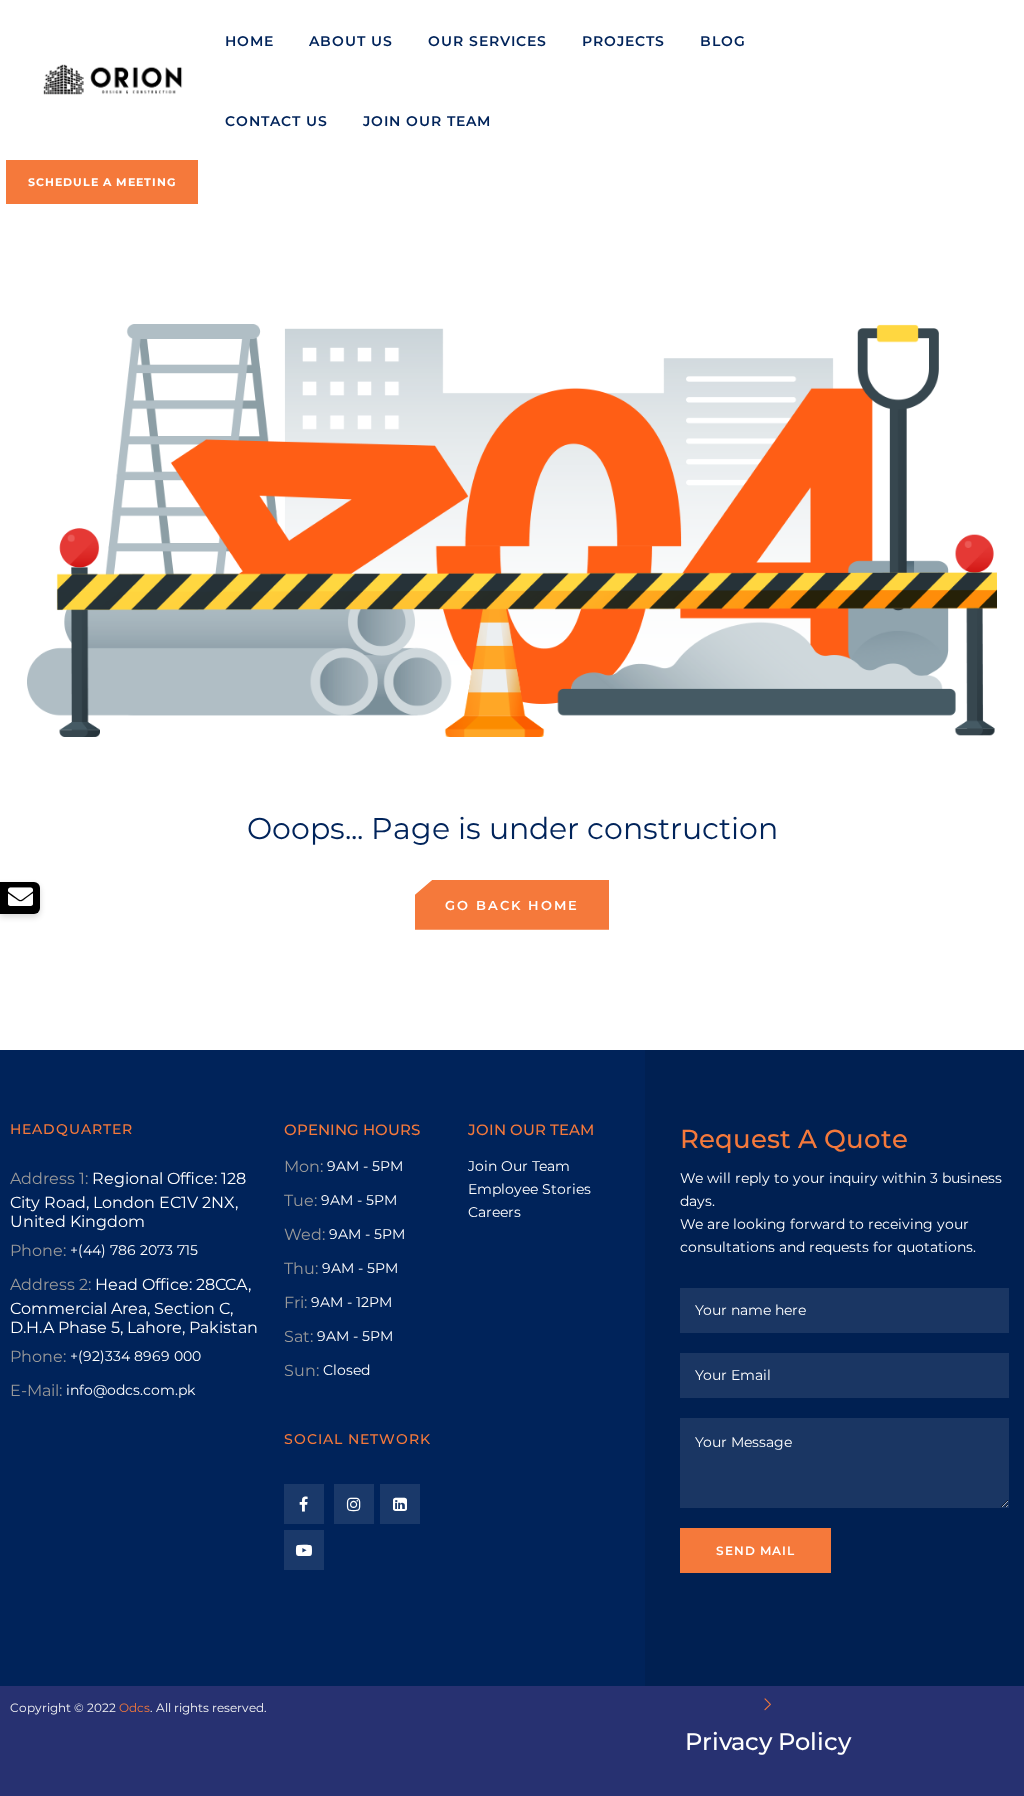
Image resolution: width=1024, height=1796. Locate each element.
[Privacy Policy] (768, 1704)
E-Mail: (36, 1390)
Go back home (512, 905)
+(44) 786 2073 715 (134, 1250)
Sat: (298, 1336)
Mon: (303, 1166)
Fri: (295, 1302)
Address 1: (49, 1178)
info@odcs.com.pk (130, 1390)
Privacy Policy (768, 1741)
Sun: (301, 1370)
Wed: (304, 1234)
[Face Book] (304, 1504)
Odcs (134, 1707)
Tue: (300, 1200)
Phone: (38, 1250)
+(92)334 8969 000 (135, 1356)
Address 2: (50, 1284)
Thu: (301, 1268)
